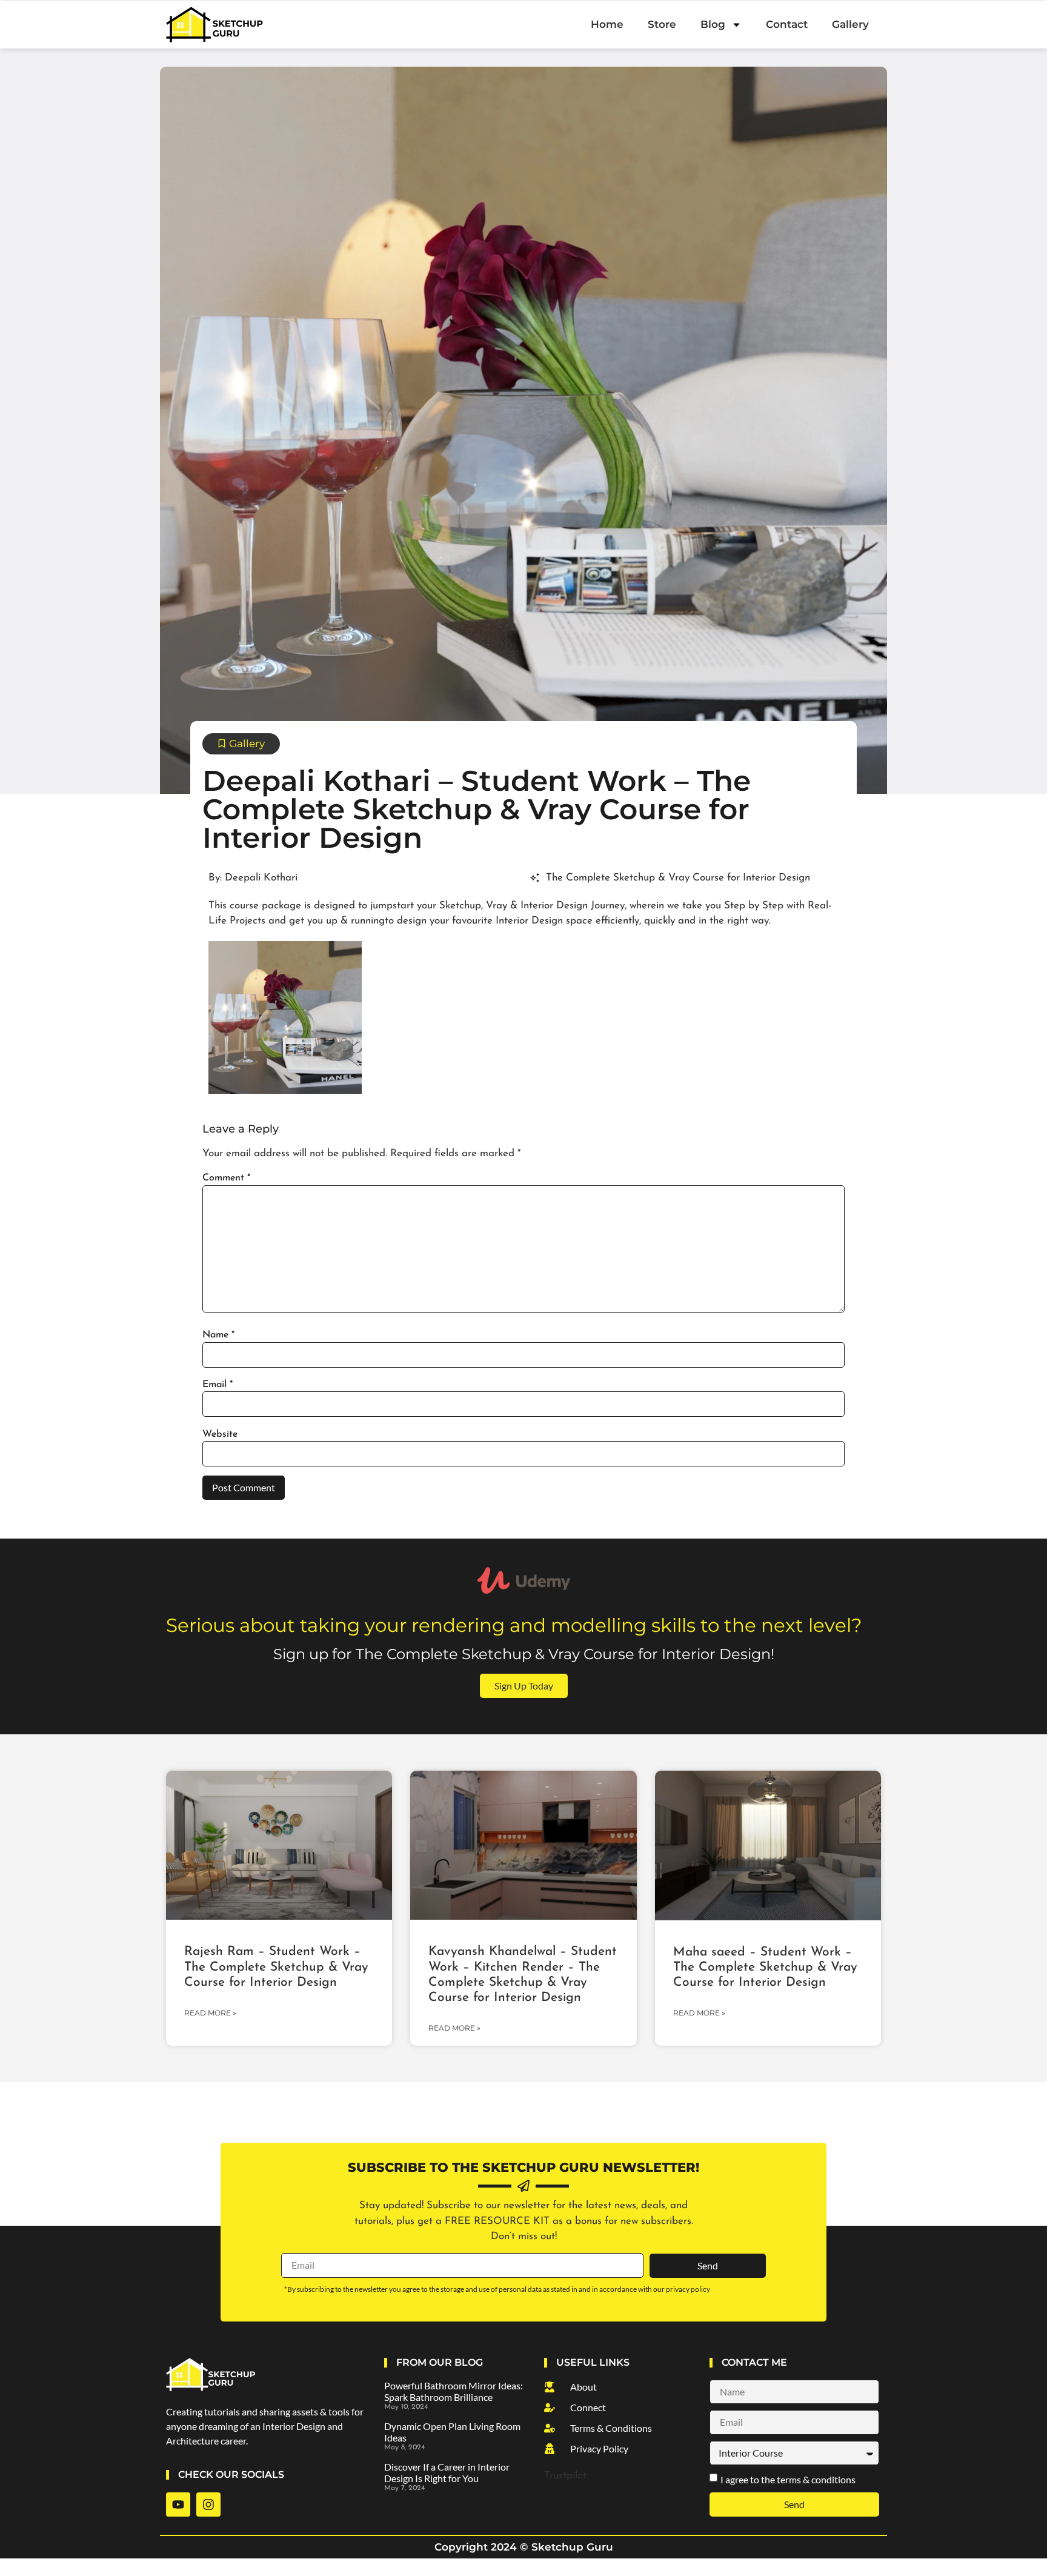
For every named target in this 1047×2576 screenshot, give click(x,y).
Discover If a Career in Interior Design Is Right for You (447, 2472)
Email (218, 1385)
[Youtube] (178, 2504)
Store (662, 24)
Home (607, 24)
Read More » (210, 2013)
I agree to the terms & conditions (788, 2479)
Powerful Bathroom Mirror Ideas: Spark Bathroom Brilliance (454, 2391)
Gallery (850, 24)
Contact (787, 24)
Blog (713, 24)
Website (220, 1434)
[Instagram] (208, 2504)
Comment (226, 1178)
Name (218, 1335)
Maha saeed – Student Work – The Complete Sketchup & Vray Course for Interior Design (765, 1967)
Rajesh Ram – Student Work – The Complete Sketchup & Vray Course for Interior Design (276, 1967)
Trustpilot (565, 2476)
